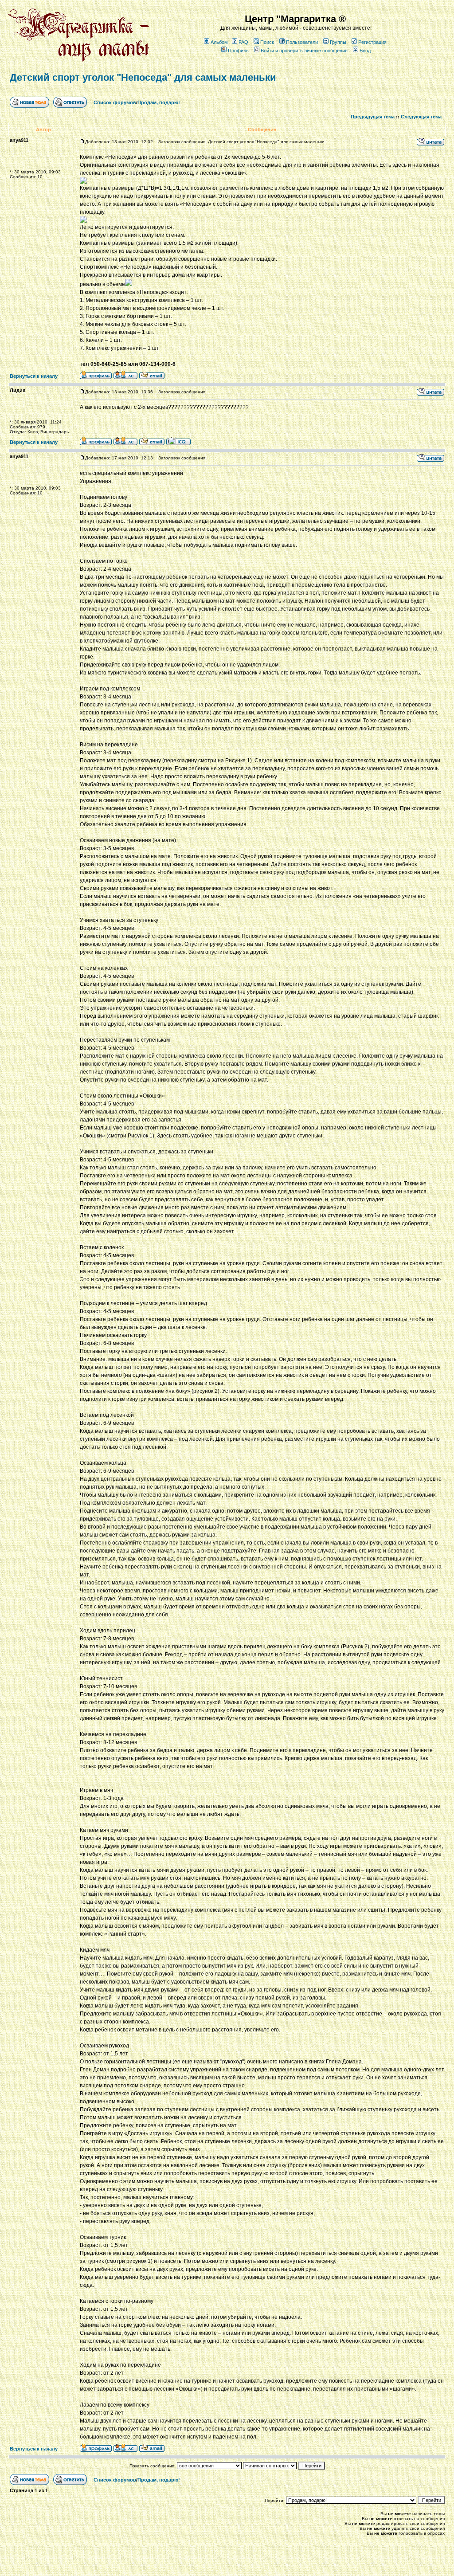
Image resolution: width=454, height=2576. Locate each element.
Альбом (219, 42)
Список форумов (115, 102)
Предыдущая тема (373, 117)
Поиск (267, 42)
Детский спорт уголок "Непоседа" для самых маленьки (143, 77)
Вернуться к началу (34, 376)
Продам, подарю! (159, 102)
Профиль (238, 51)
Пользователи (302, 42)
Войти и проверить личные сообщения (304, 51)
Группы (338, 42)
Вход (365, 51)
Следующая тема (421, 117)
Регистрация (372, 42)
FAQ (243, 42)
